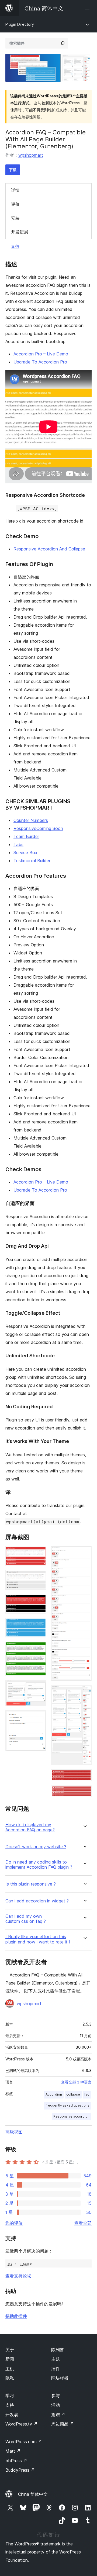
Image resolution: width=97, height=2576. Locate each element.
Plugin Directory (20, 24)
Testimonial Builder (32, 861)
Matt (13, 2451)
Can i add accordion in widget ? (37, 1901)
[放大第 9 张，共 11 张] (84, 1693)
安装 (15, 218)
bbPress (16, 2461)
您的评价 (14, 2223)
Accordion (54, 2094)
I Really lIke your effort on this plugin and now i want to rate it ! (38, 1939)
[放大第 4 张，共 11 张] (39, 1625)
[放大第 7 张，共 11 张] (39, 1718)
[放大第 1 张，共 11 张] (39, 1553)
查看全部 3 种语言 (76, 2082)
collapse (73, 2094)
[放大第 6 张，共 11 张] (39, 1687)
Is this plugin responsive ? (31, 1884)
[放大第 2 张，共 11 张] (39, 1577)
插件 (56, 2369)
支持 (15, 246)
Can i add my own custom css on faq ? (26, 1919)
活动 (56, 2405)
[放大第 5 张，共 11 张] (39, 1649)
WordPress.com (24, 2442)
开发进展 (20, 232)
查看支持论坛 (18, 2276)
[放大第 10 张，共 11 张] (84, 1777)
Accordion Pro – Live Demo (41, 354)
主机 (10, 2369)
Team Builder (26, 836)
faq (87, 2094)
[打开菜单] (88, 8)
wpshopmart (31, 155)
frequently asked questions (67, 2105)
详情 (15, 190)
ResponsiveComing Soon (38, 828)
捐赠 (58, 2415)
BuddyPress (20, 2470)
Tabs (18, 844)
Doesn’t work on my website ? (36, 1847)
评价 (15, 204)
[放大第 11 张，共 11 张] (84, 1793)
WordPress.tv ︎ (21, 2424)
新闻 (10, 2359)
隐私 (10, 2378)
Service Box (25, 852)
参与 (56, 2395)
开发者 (12, 2415)
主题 (56, 2359)
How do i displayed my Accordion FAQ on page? (30, 1827)
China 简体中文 (33, 2494)
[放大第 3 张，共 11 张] (39, 1601)
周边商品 (63, 2424)
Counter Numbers (31, 820)
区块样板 (60, 2378)
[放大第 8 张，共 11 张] (84, 1553)
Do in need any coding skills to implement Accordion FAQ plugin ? (39, 1865)
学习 (10, 2395)
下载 (13, 170)
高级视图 (14, 2132)
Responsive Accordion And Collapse (49, 549)
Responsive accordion (71, 2116)
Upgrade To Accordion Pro (40, 362)
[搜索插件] (63, 43)
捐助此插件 (16, 2316)
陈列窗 (58, 2350)
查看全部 (83, 2223)
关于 (10, 2350)
